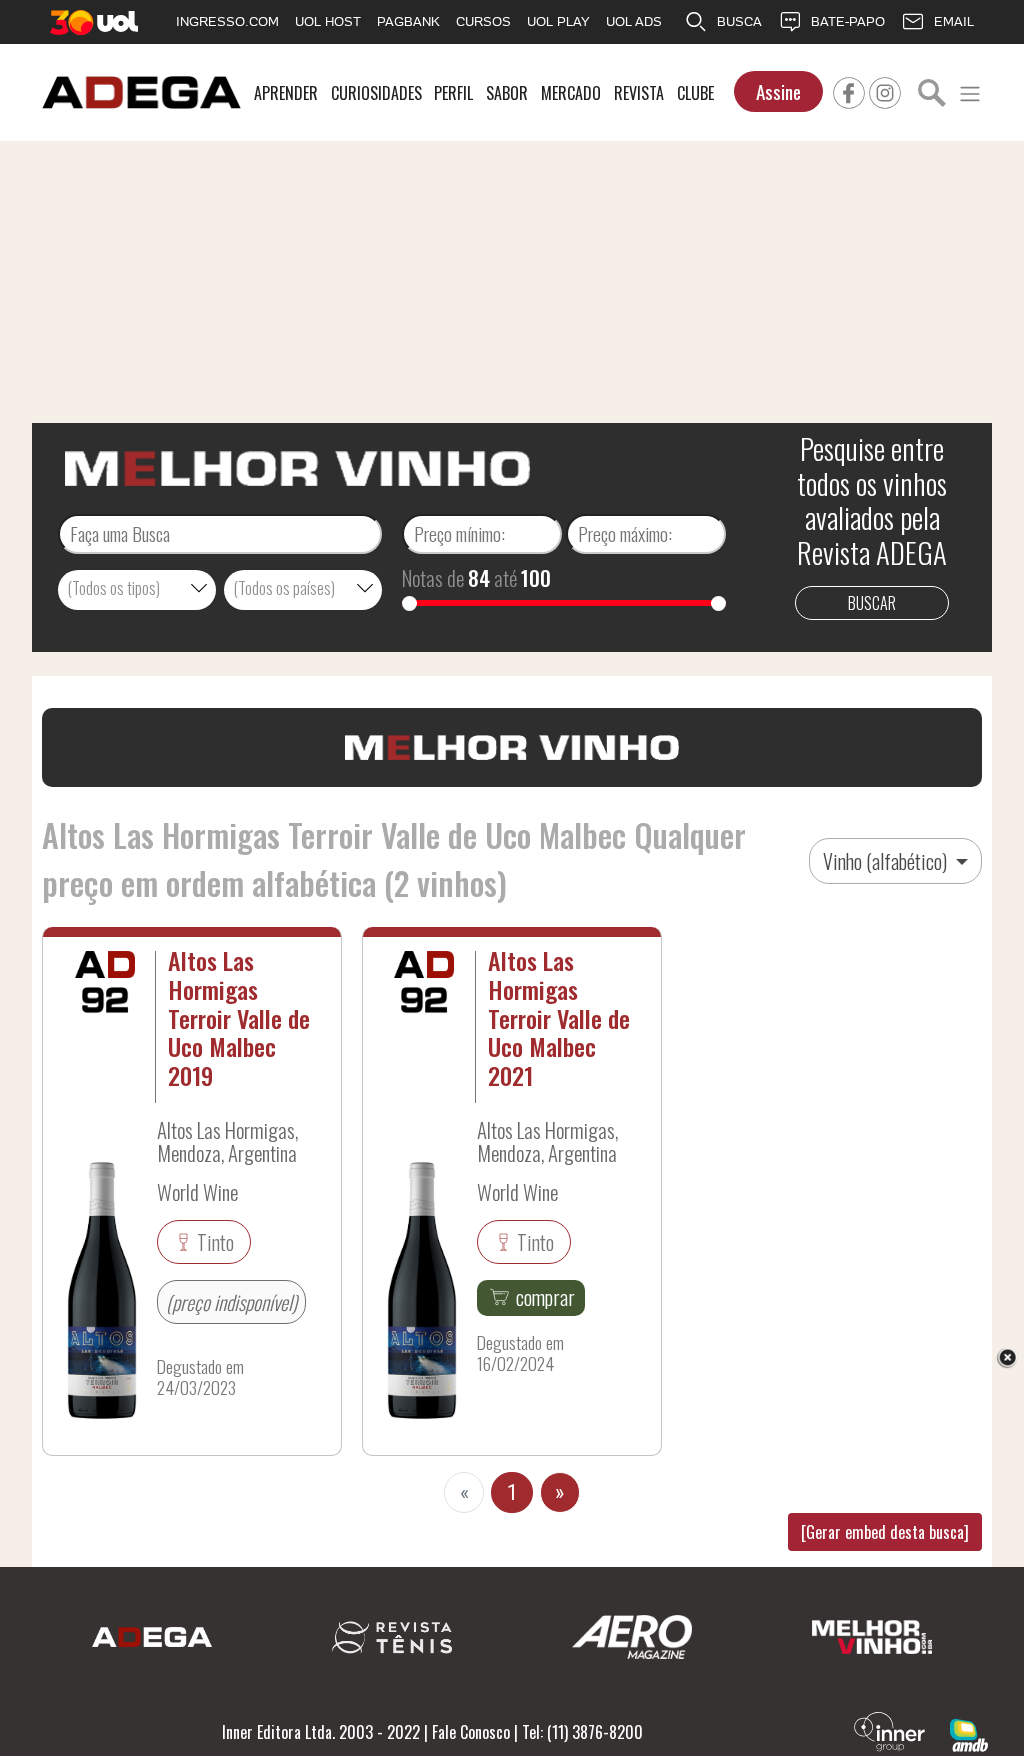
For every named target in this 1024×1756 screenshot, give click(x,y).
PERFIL (453, 93)
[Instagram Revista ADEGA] (885, 90)
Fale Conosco (471, 1732)
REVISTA (639, 93)
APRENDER (286, 93)
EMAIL (954, 21)
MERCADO (571, 93)
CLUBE (695, 93)
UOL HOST (328, 21)
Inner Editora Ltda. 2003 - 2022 (321, 1732)
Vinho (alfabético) (887, 861)
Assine (778, 91)
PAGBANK (408, 21)
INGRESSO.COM (227, 21)
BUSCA (739, 21)
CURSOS (483, 21)
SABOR (507, 93)
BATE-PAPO (848, 21)
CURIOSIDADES (376, 93)
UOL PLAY (558, 21)
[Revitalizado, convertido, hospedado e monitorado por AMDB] (969, 1733)
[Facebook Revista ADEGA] (849, 90)
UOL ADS (634, 21)
